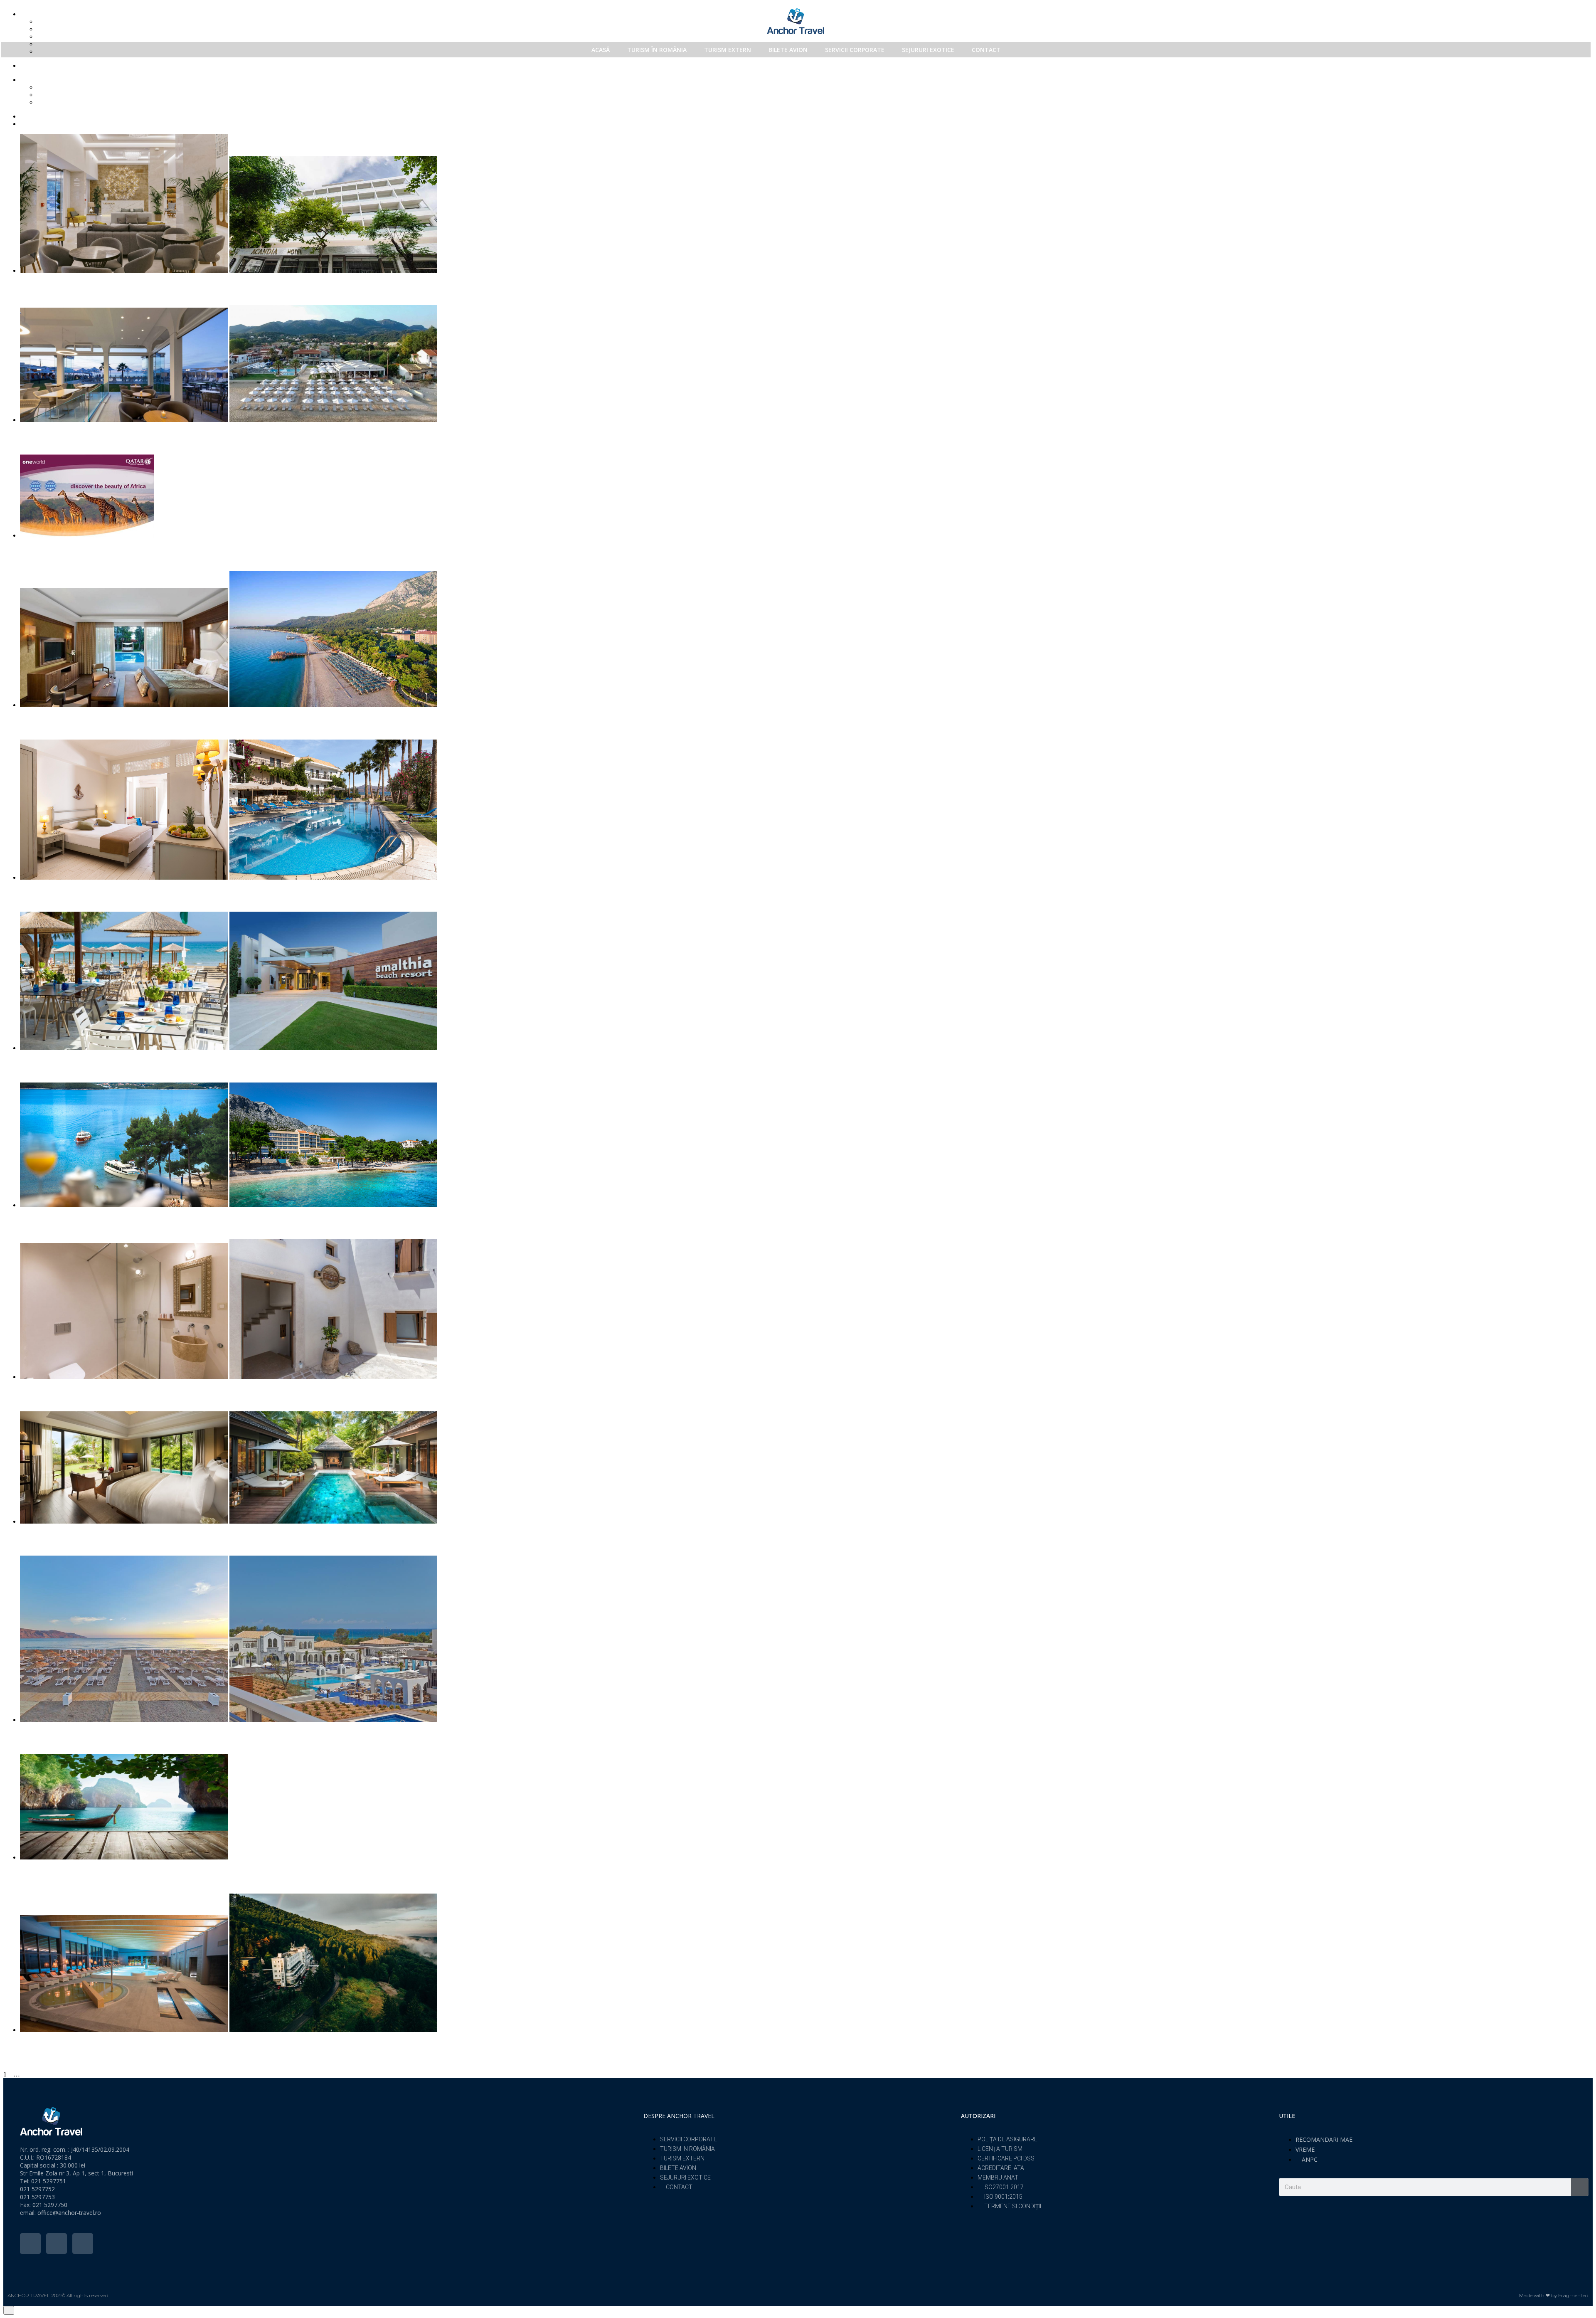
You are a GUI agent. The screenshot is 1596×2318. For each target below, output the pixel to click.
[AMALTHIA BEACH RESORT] (806, 981)
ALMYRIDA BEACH (58, 891)
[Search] (1580, 2187)
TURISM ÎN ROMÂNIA (657, 50)
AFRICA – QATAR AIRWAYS (73, 551)
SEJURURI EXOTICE (928, 50)
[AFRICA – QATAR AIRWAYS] (806, 497)
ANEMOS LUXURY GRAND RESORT (89, 1734)
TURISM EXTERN (728, 50)
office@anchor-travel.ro (69, 2213)
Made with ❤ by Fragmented (1554, 2295)
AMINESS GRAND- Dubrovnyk (76, 1219)
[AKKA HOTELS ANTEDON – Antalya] (806, 639)
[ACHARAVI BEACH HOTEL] (806, 363)
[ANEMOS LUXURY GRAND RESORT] (806, 1639)
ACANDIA (39, 285)
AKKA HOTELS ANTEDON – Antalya (88, 719)
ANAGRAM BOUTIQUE (64, 1391)
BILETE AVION (788, 50)
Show (62, 87)
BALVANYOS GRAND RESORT (78, 2044)
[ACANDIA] (806, 203)
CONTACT (986, 50)
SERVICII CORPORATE (855, 50)
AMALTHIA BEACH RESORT (75, 1062)
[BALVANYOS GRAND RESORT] (806, 1963)
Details (29, 301)
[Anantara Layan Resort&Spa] (806, 1467)
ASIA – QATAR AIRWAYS (67, 1873)
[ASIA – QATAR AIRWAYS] (806, 1808)
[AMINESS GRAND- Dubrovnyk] (806, 1145)
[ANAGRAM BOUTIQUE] (806, 1309)
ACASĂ (601, 50)
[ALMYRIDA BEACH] (806, 810)
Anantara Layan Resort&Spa (71, 1535)
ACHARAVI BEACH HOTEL (72, 434)
